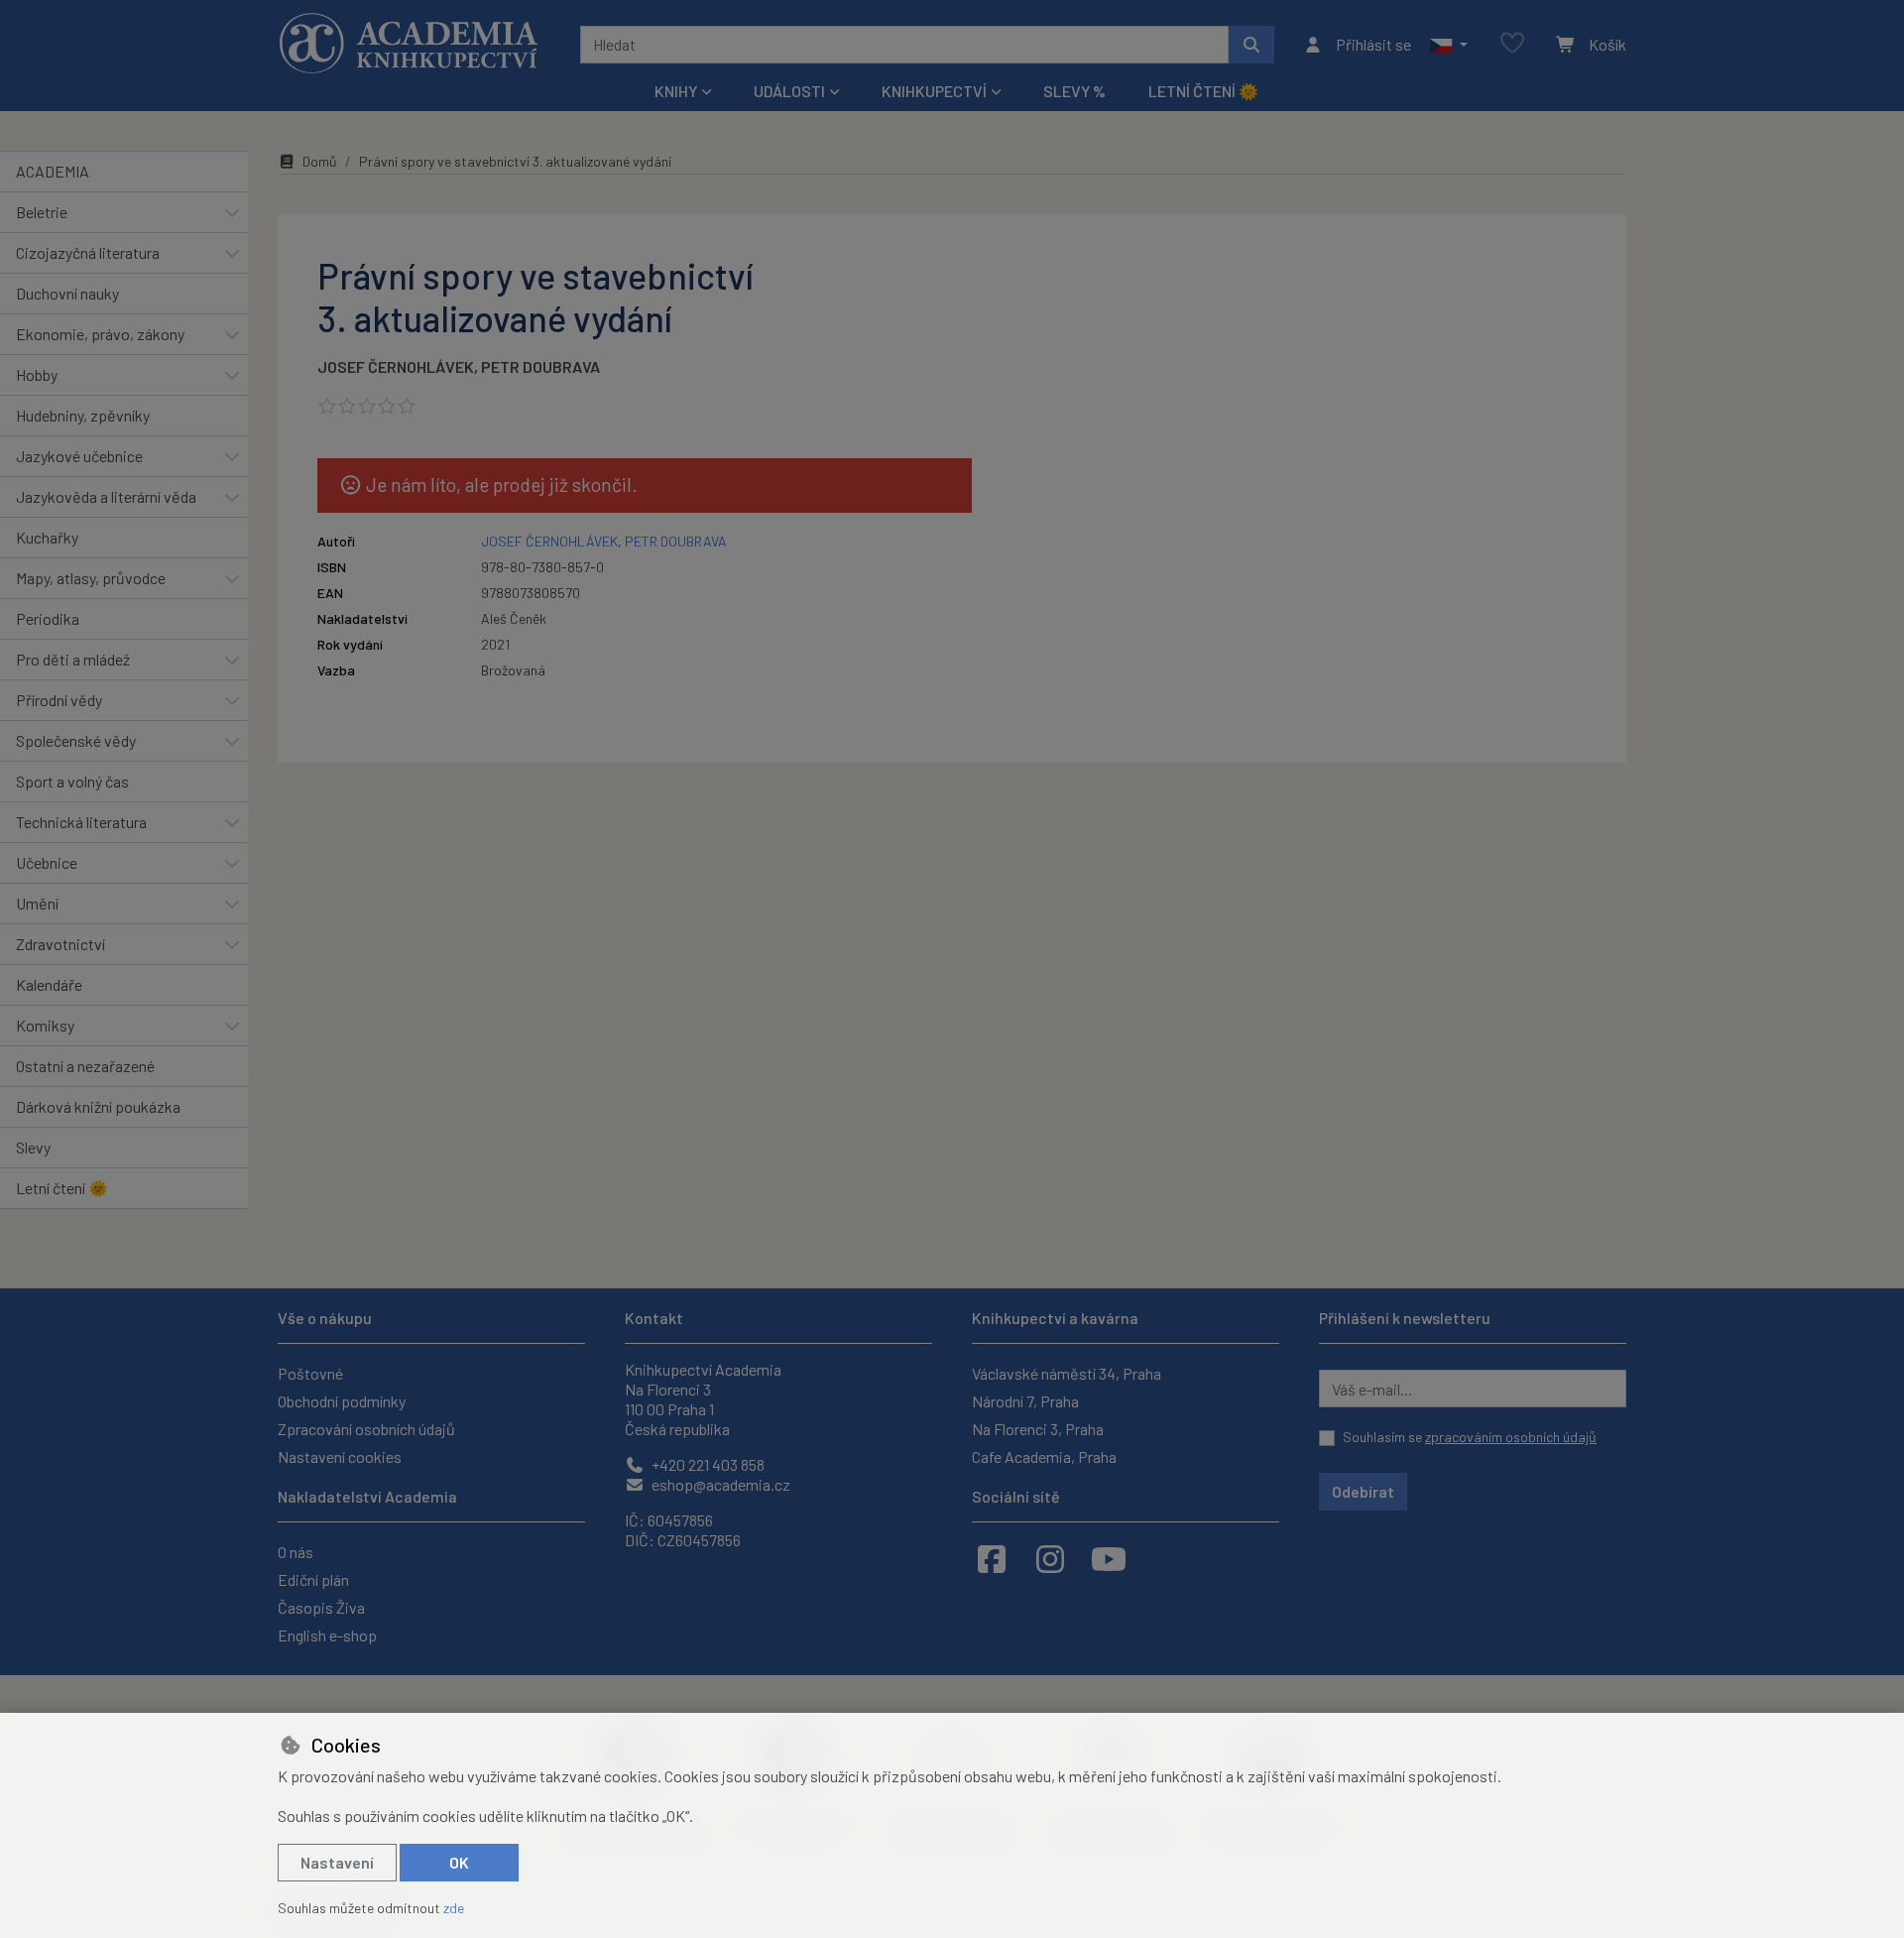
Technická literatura (81, 822)
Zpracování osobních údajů (366, 1429)
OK (459, 1862)
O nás (296, 1552)
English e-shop (327, 1635)
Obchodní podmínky (342, 1401)
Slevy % (1074, 91)
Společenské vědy (76, 740)
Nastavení (337, 1862)
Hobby (37, 374)
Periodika (48, 618)
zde (454, 1908)
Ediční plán (313, 1579)
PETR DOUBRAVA (540, 366)
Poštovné (310, 1373)
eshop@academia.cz (719, 1484)
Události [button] (789, 91)
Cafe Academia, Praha (1044, 1456)
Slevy (33, 1147)
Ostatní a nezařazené (85, 1066)
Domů (320, 161)
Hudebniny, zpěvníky (83, 415)
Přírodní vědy (59, 700)
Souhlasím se (1470, 1437)
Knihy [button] (676, 91)
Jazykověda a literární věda (106, 496)
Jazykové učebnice (79, 456)
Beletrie (42, 212)
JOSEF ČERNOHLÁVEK (396, 366)
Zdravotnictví (60, 944)
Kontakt (654, 1318)
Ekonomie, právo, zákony (100, 334)
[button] (1448, 45)
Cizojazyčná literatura (88, 252)
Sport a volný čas (72, 781)
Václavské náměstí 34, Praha (1067, 1373)
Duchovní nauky (67, 293)
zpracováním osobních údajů (1511, 1437)
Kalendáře (49, 984)
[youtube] (1109, 1558)
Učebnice (47, 862)
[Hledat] (1251, 45)
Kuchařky (47, 537)
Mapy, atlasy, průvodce (91, 578)
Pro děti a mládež (73, 659)
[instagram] (1050, 1558)
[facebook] (992, 1558)
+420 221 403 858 (707, 1464)
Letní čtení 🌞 (1203, 91)
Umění (37, 903)
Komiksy (45, 1025)
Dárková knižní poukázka (98, 1106)
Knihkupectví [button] (934, 91)
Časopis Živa (321, 1607)
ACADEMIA (53, 171)
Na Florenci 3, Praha (1038, 1429)
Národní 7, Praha (1025, 1401)
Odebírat (1363, 1491)
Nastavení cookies (340, 1456)
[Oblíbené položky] (1512, 44)
